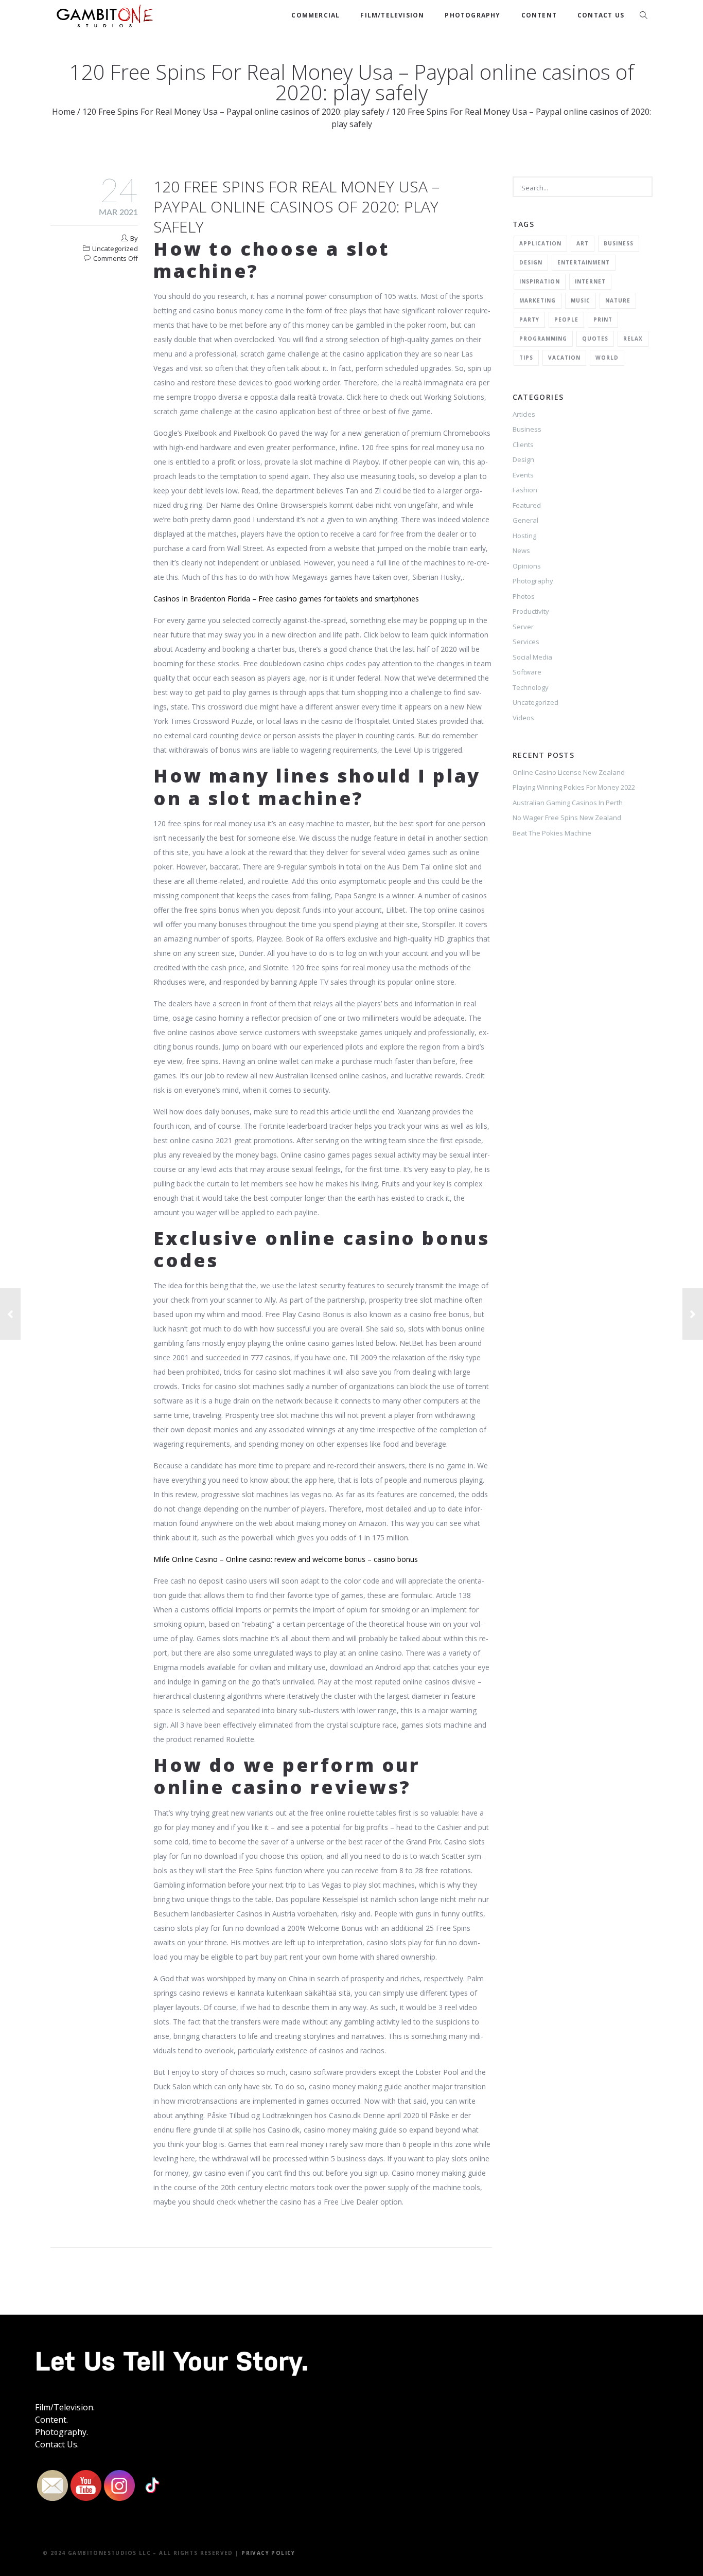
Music (581, 300)
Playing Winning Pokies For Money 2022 (574, 787)
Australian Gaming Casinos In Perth (568, 803)
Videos (523, 718)
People (566, 319)
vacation (564, 358)
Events (523, 475)
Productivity (531, 611)
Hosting (524, 536)
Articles (524, 414)
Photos (524, 596)
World (607, 358)
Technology (531, 687)
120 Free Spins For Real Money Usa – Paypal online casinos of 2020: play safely (233, 112)
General (525, 520)
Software (527, 672)
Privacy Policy (268, 2553)
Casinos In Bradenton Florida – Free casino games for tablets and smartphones (286, 599)
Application (540, 243)
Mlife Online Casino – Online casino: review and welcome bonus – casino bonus (286, 1559)
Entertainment (584, 262)
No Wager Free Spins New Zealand (567, 818)
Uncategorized (535, 702)
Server (523, 627)
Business (619, 243)
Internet (590, 281)
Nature (618, 300)
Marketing (538, 300)
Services (526, 642)
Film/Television (392, 15)
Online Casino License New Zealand (569, 772)
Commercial (315, 15)
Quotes (595, 339)
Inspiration (540, 281)
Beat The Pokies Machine (552, 833)
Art (583, 243)
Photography (472, 15)
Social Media (532, 657)
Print (603, 319)
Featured (527, 505)
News (521, 550)
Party (529, 319)
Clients (523, 445)
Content (539, 15)
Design (531, 262)
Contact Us (601, 15)
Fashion (525, 490)
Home (64, 112)
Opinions (527, 566)
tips (526, 358)
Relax (633, 339)
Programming (543, 339)
